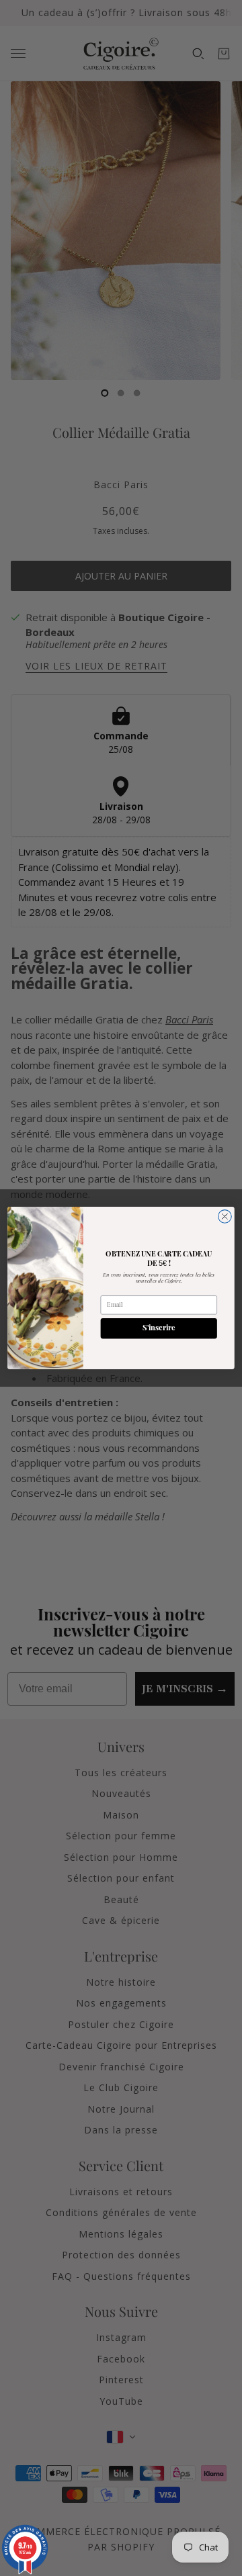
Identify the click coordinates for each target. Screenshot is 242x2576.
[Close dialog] (225, 1217)
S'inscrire (159, 1329)
